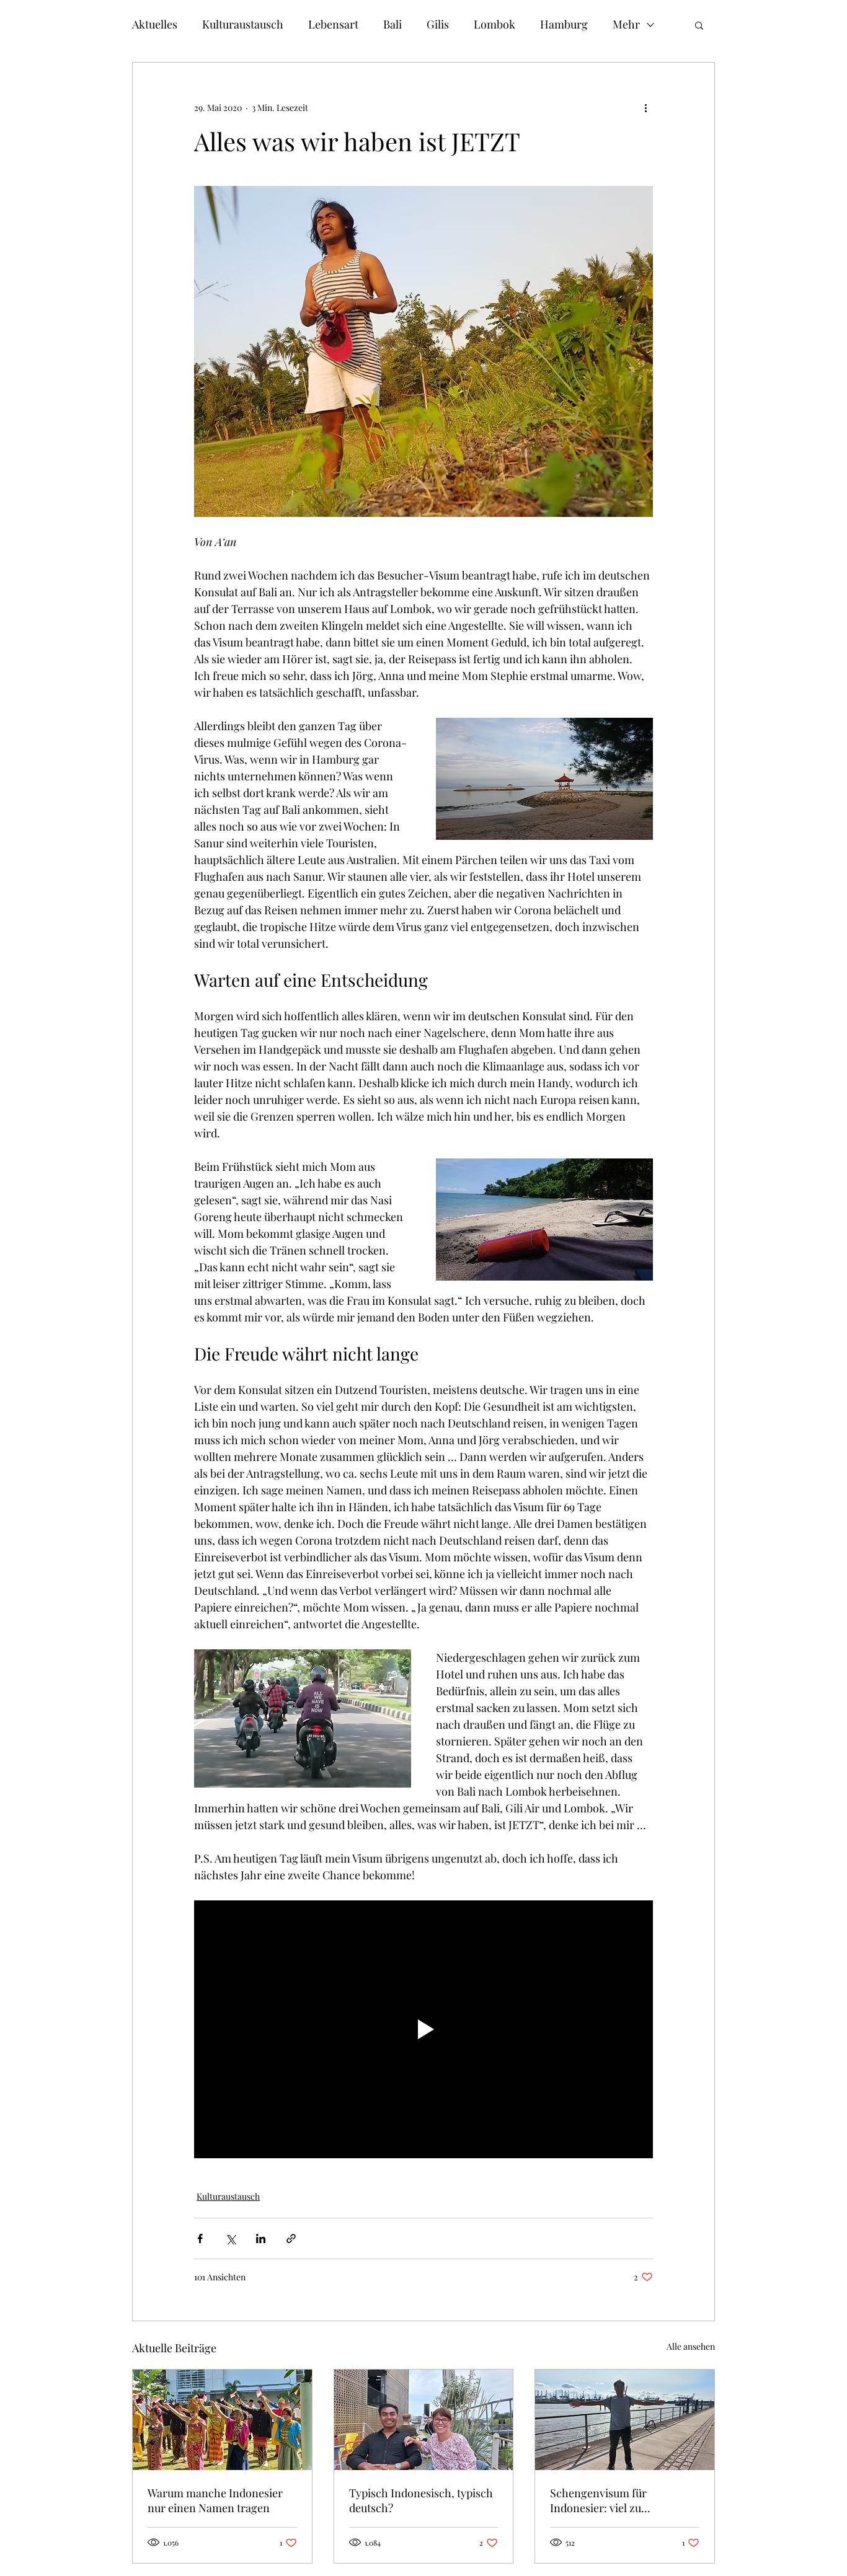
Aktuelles (155, 24)
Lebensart (333, 24)
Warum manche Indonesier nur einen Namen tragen (215, 2500)
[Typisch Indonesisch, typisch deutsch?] (424, 2420)
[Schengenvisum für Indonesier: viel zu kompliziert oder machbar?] (625, 2420)
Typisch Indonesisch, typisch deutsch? (421, 2500)
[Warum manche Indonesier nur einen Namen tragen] (222, 2420)
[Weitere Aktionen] (645, 107)
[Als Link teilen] (291, 2239)
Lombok (494, 24)
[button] (699, 25)
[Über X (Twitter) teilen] (230, 2239)
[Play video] (423, 2029)
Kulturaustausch (243, 24)
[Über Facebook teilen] (200, 2239)
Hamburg (564, 24)
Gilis (438, 24)
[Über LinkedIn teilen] (261, 2239)
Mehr (626, 24)
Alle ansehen (691, 2346)
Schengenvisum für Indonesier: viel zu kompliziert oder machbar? (617, 2500)
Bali (392, 24)
